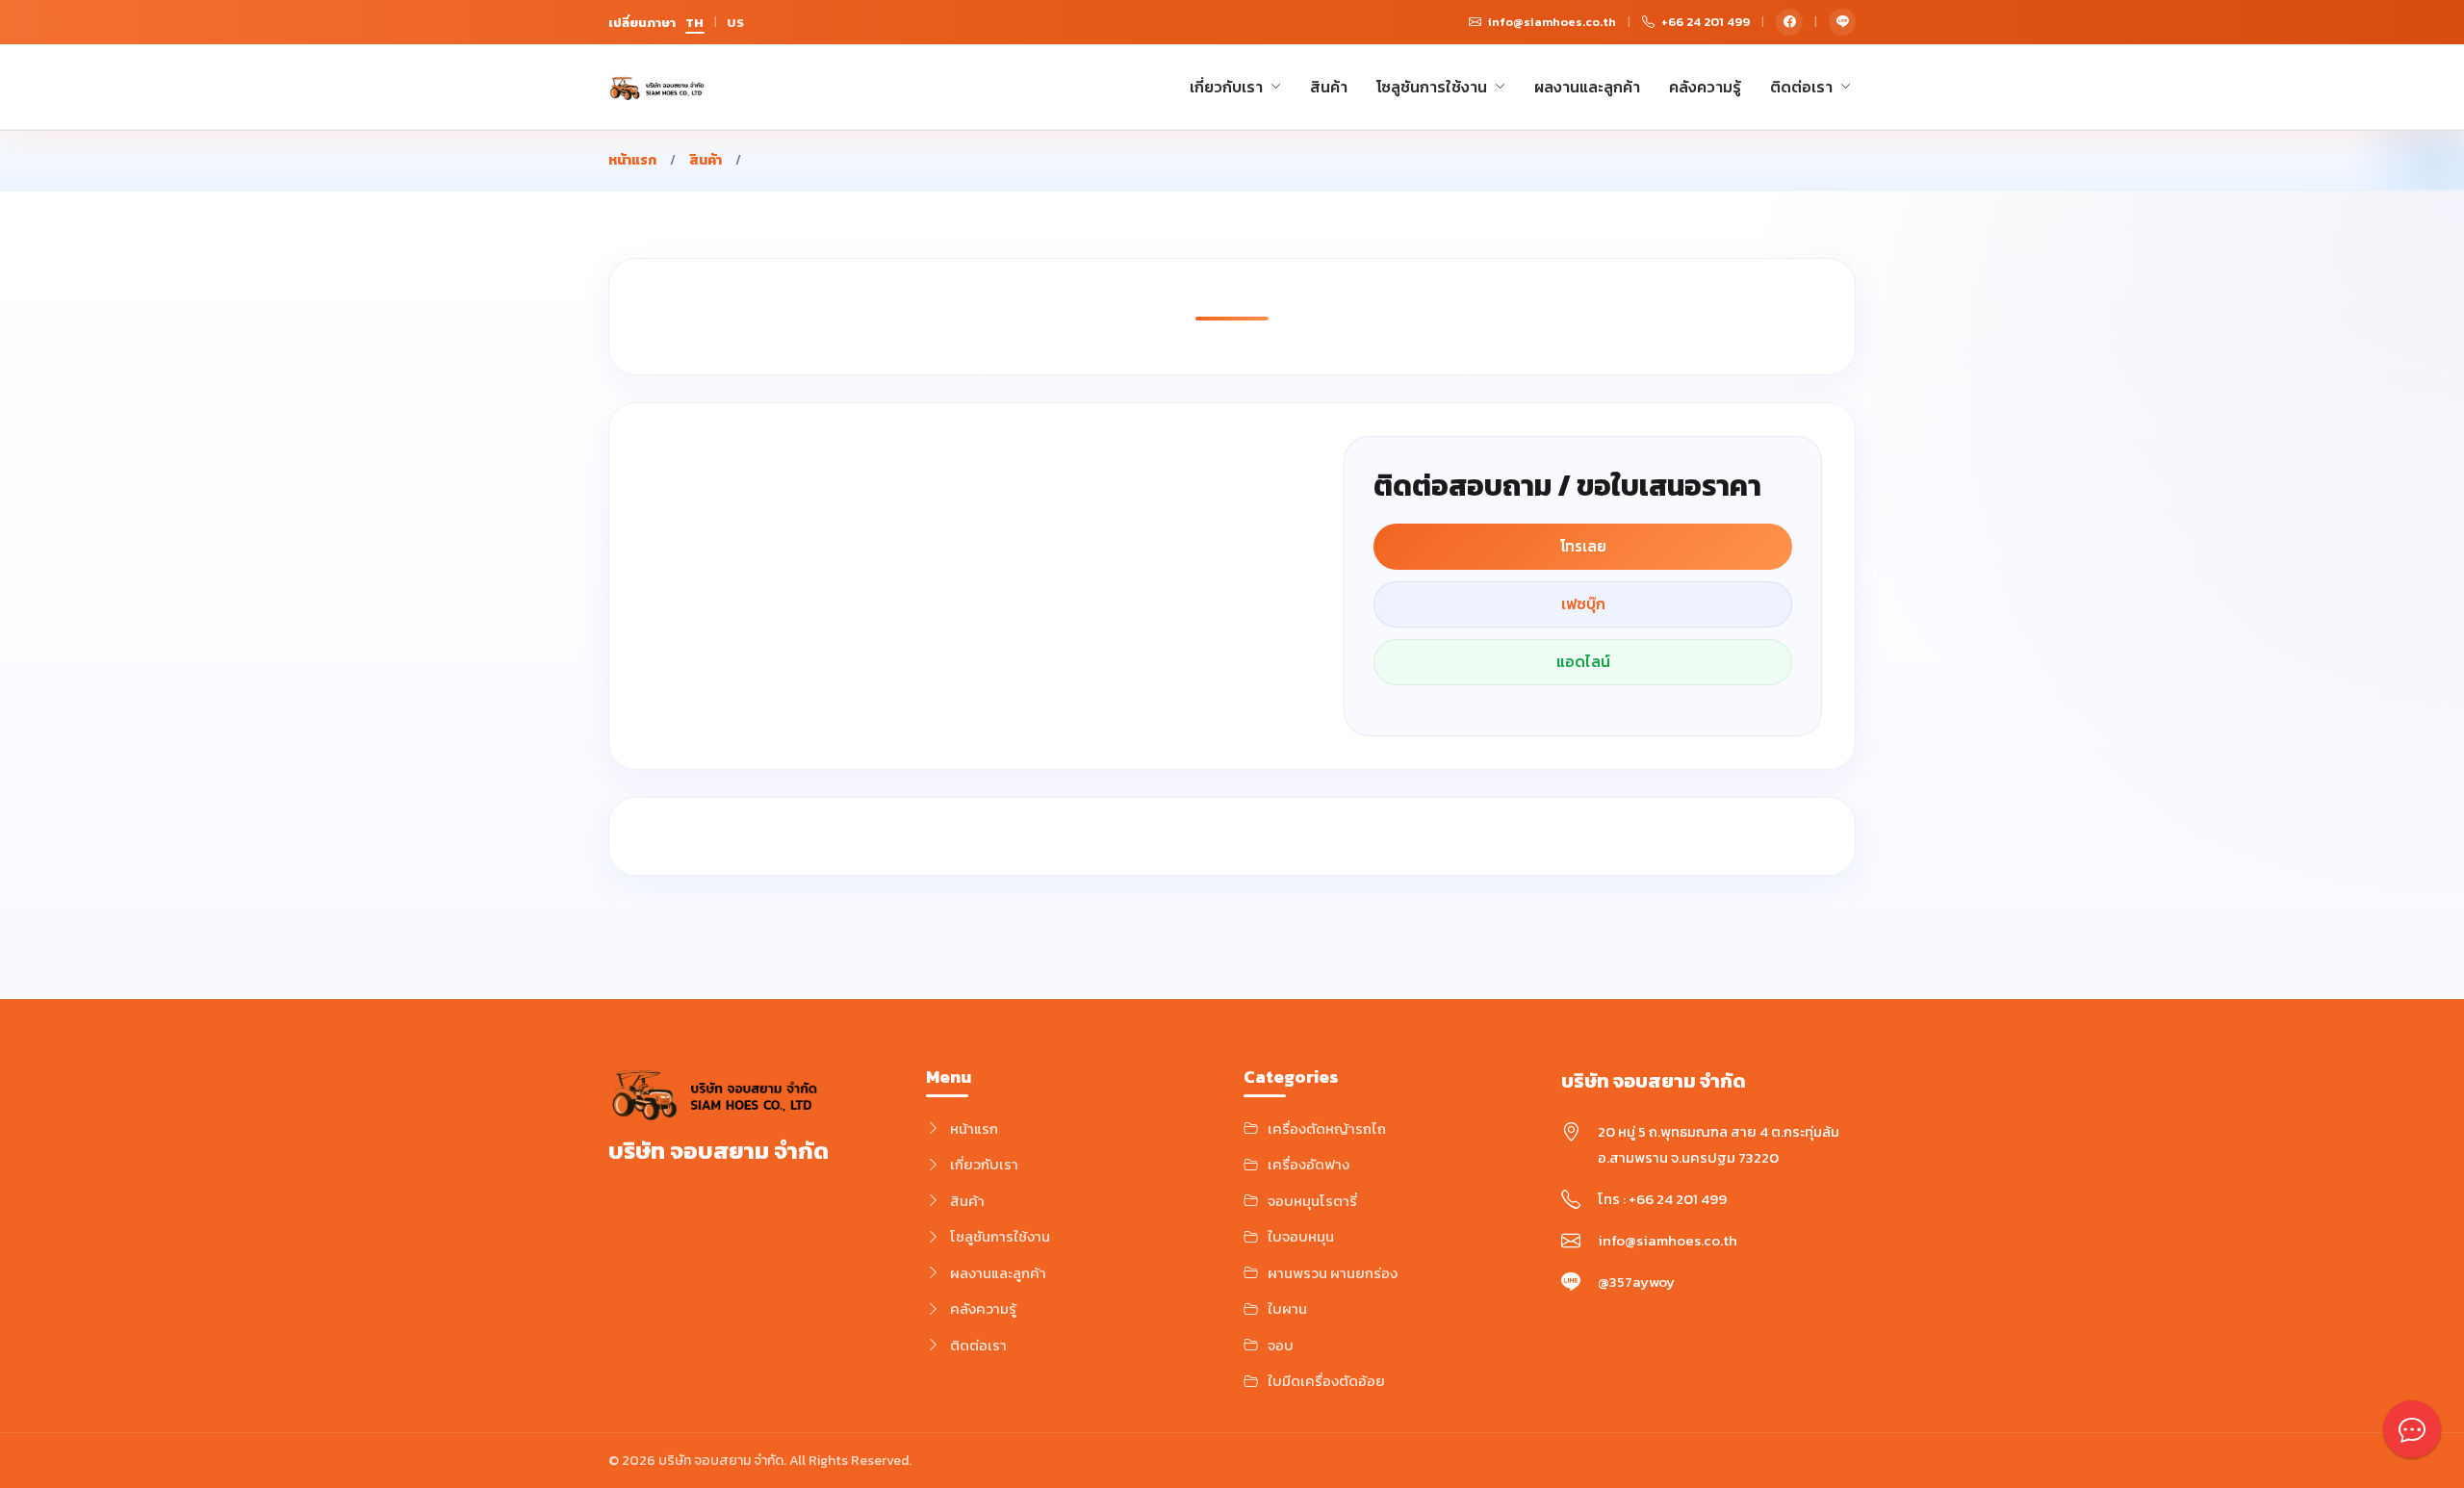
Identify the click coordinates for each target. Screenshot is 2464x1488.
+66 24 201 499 (1678, 1199)
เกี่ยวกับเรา (1226, 87)
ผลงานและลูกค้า (1587, 87)
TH (695, 23)
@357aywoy (1636, 1282)
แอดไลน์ (1583, 662)
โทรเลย (1583, 546)
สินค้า (1329, 87)
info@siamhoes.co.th (1668, 1240)
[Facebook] (1789, 22)
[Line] (1842, 22)
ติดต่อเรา (1801, 87)
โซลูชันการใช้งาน (1432, 87)
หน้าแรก (632, 160)
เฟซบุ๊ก (1583, 604)
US (736, 23)
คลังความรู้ (1705, 87)
